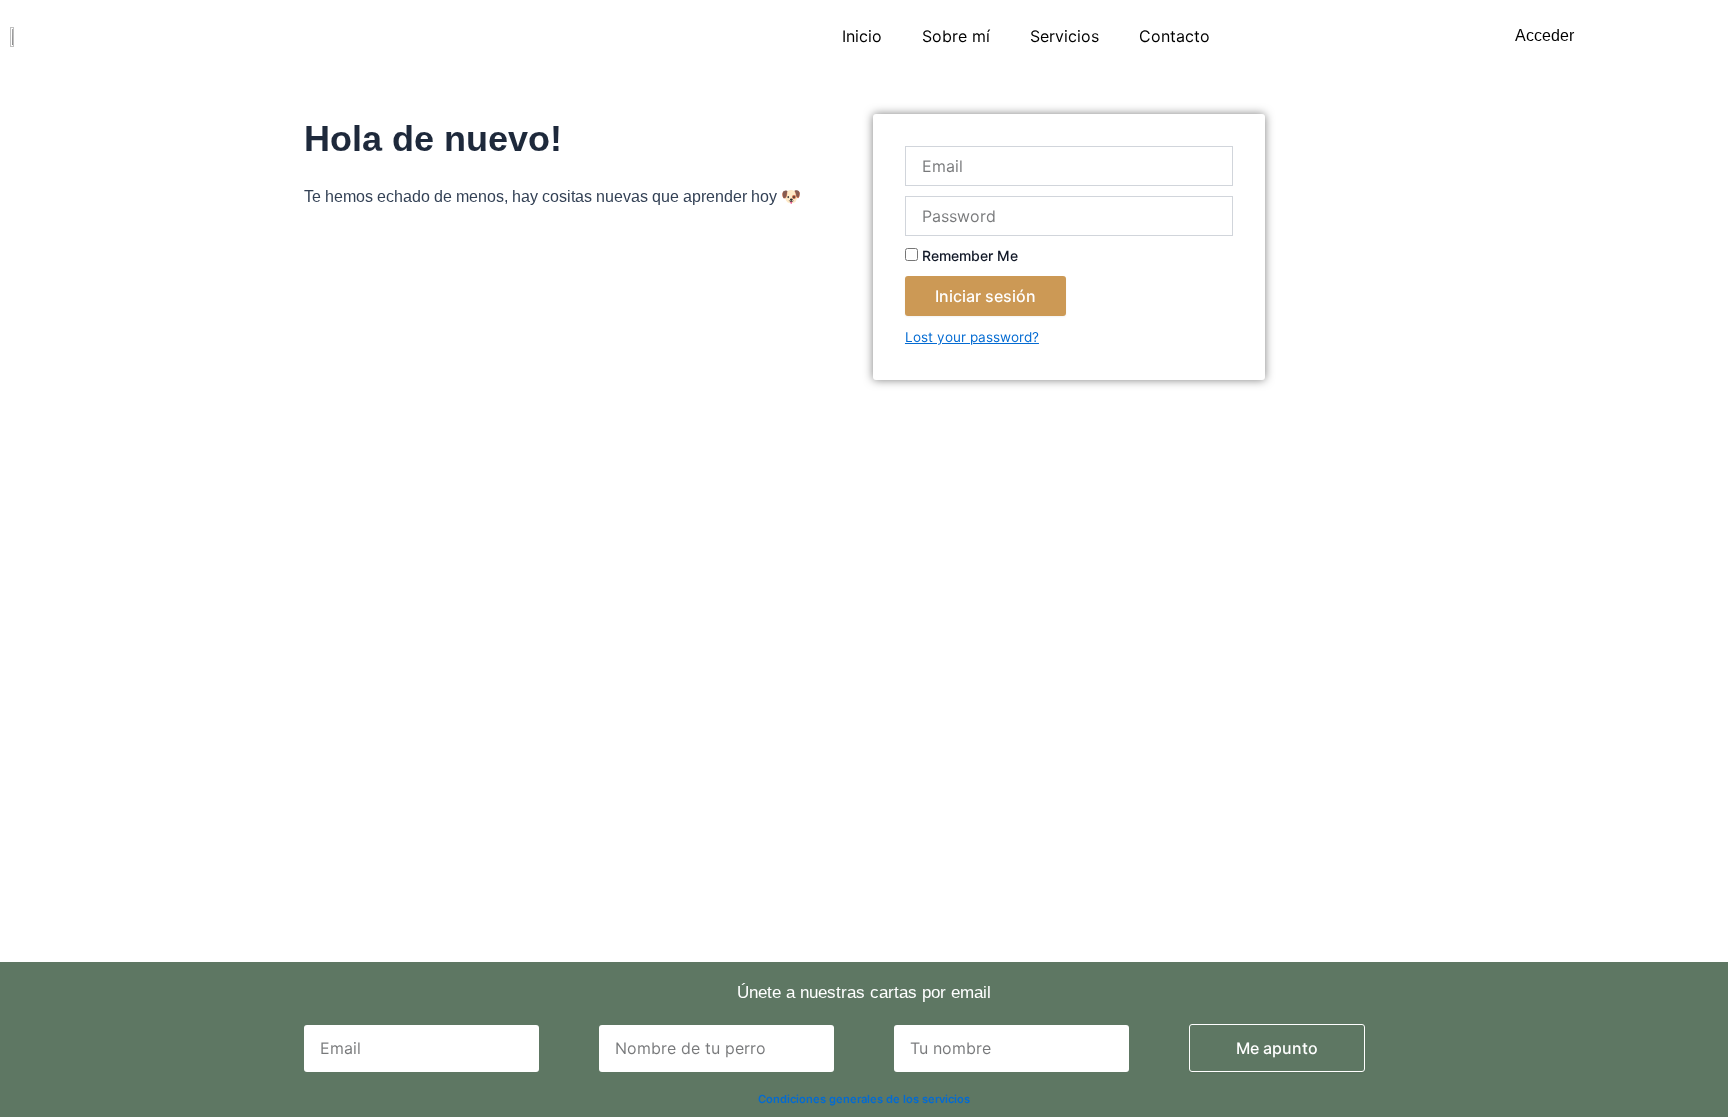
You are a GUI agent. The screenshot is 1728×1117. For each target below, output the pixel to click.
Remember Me (968, 255)
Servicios (1064, 36)
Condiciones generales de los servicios (864, 1099)
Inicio (862, 36)
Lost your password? (972, 337)
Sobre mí (956, 36)
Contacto (1174, 36)
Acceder (1544, 35)
